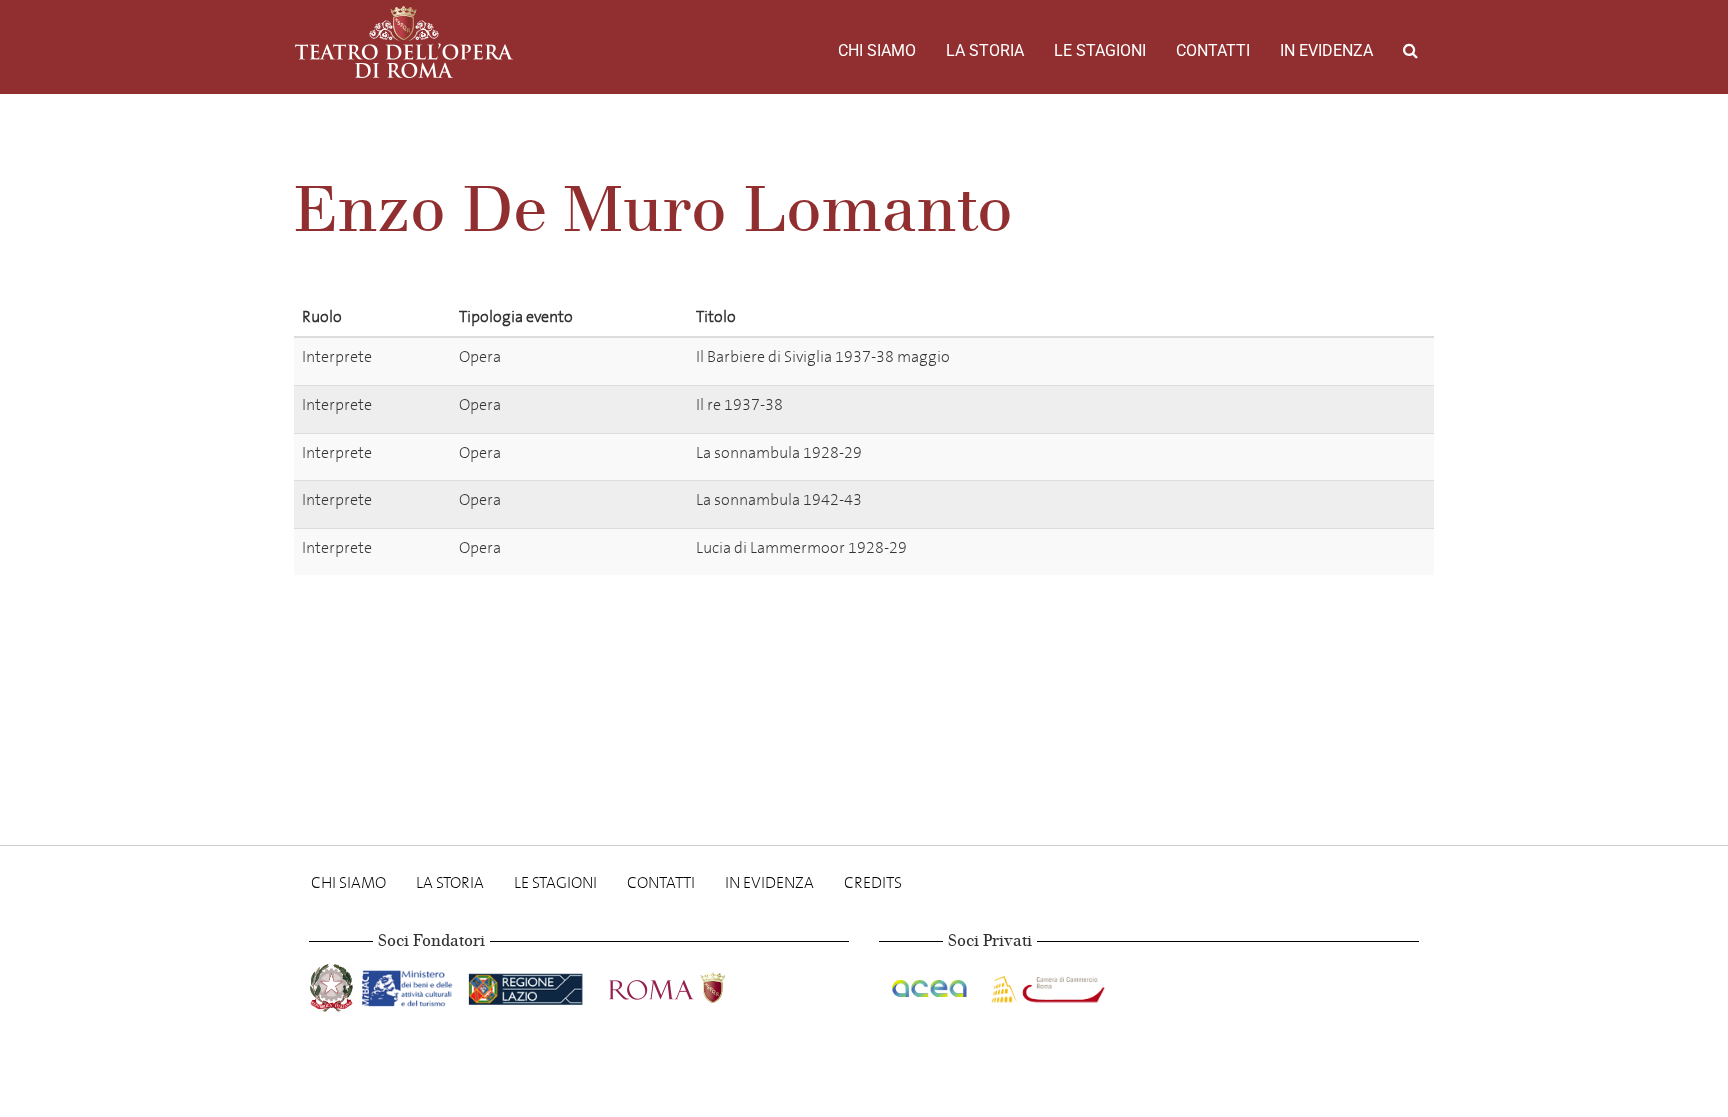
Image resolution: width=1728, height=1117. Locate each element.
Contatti (1213, 50)
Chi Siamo (877, 50)
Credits (873, 882)
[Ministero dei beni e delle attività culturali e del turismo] (411, 984)
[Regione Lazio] (527, 984)
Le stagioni (1100, 50)
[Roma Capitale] (693, 984)
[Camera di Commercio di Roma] (1046, 984)
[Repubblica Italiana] (333, 984)
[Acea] (931, 984)
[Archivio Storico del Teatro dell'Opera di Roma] (404, 42)
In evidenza (1326, 50)
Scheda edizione (1307, 360)
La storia (985, 50)
